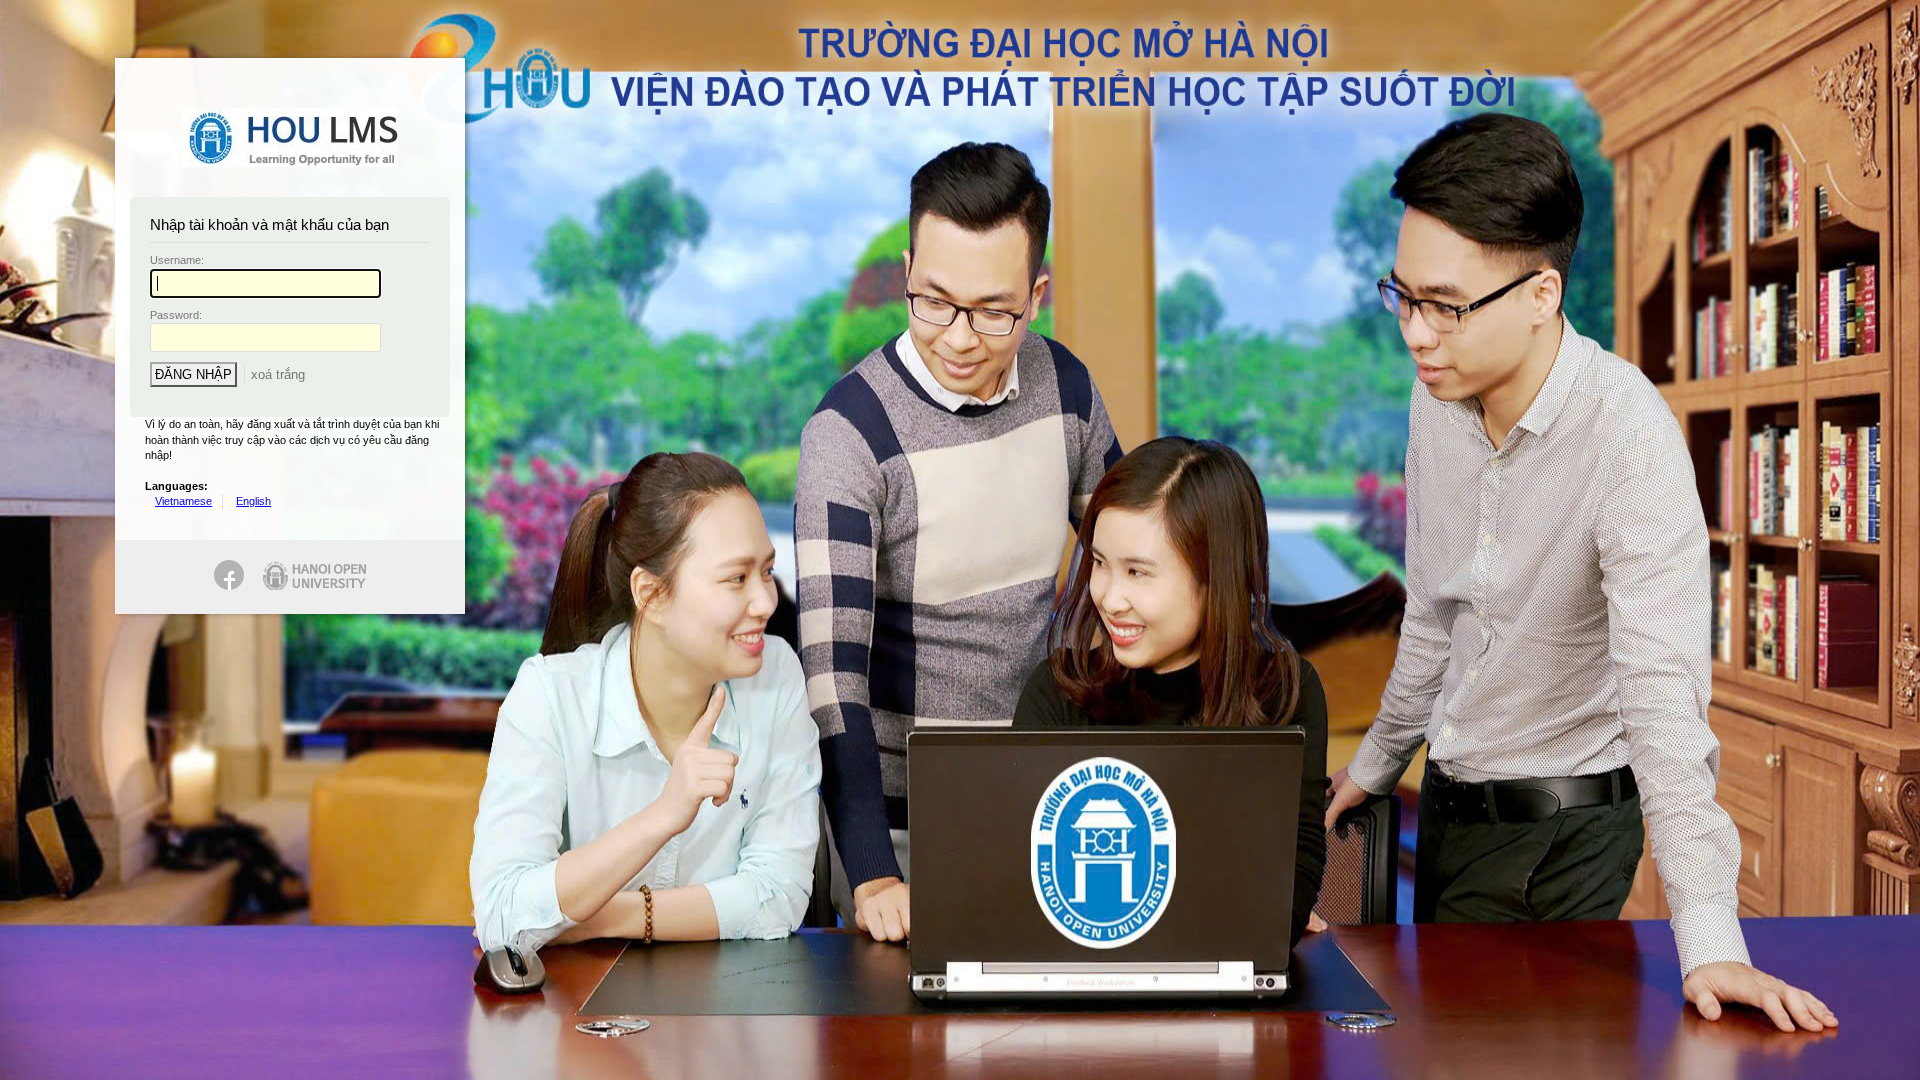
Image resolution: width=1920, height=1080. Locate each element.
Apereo (290, 137)
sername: (177, 260)
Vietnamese (183, 501)
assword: (176, 315)
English (253, 501)
